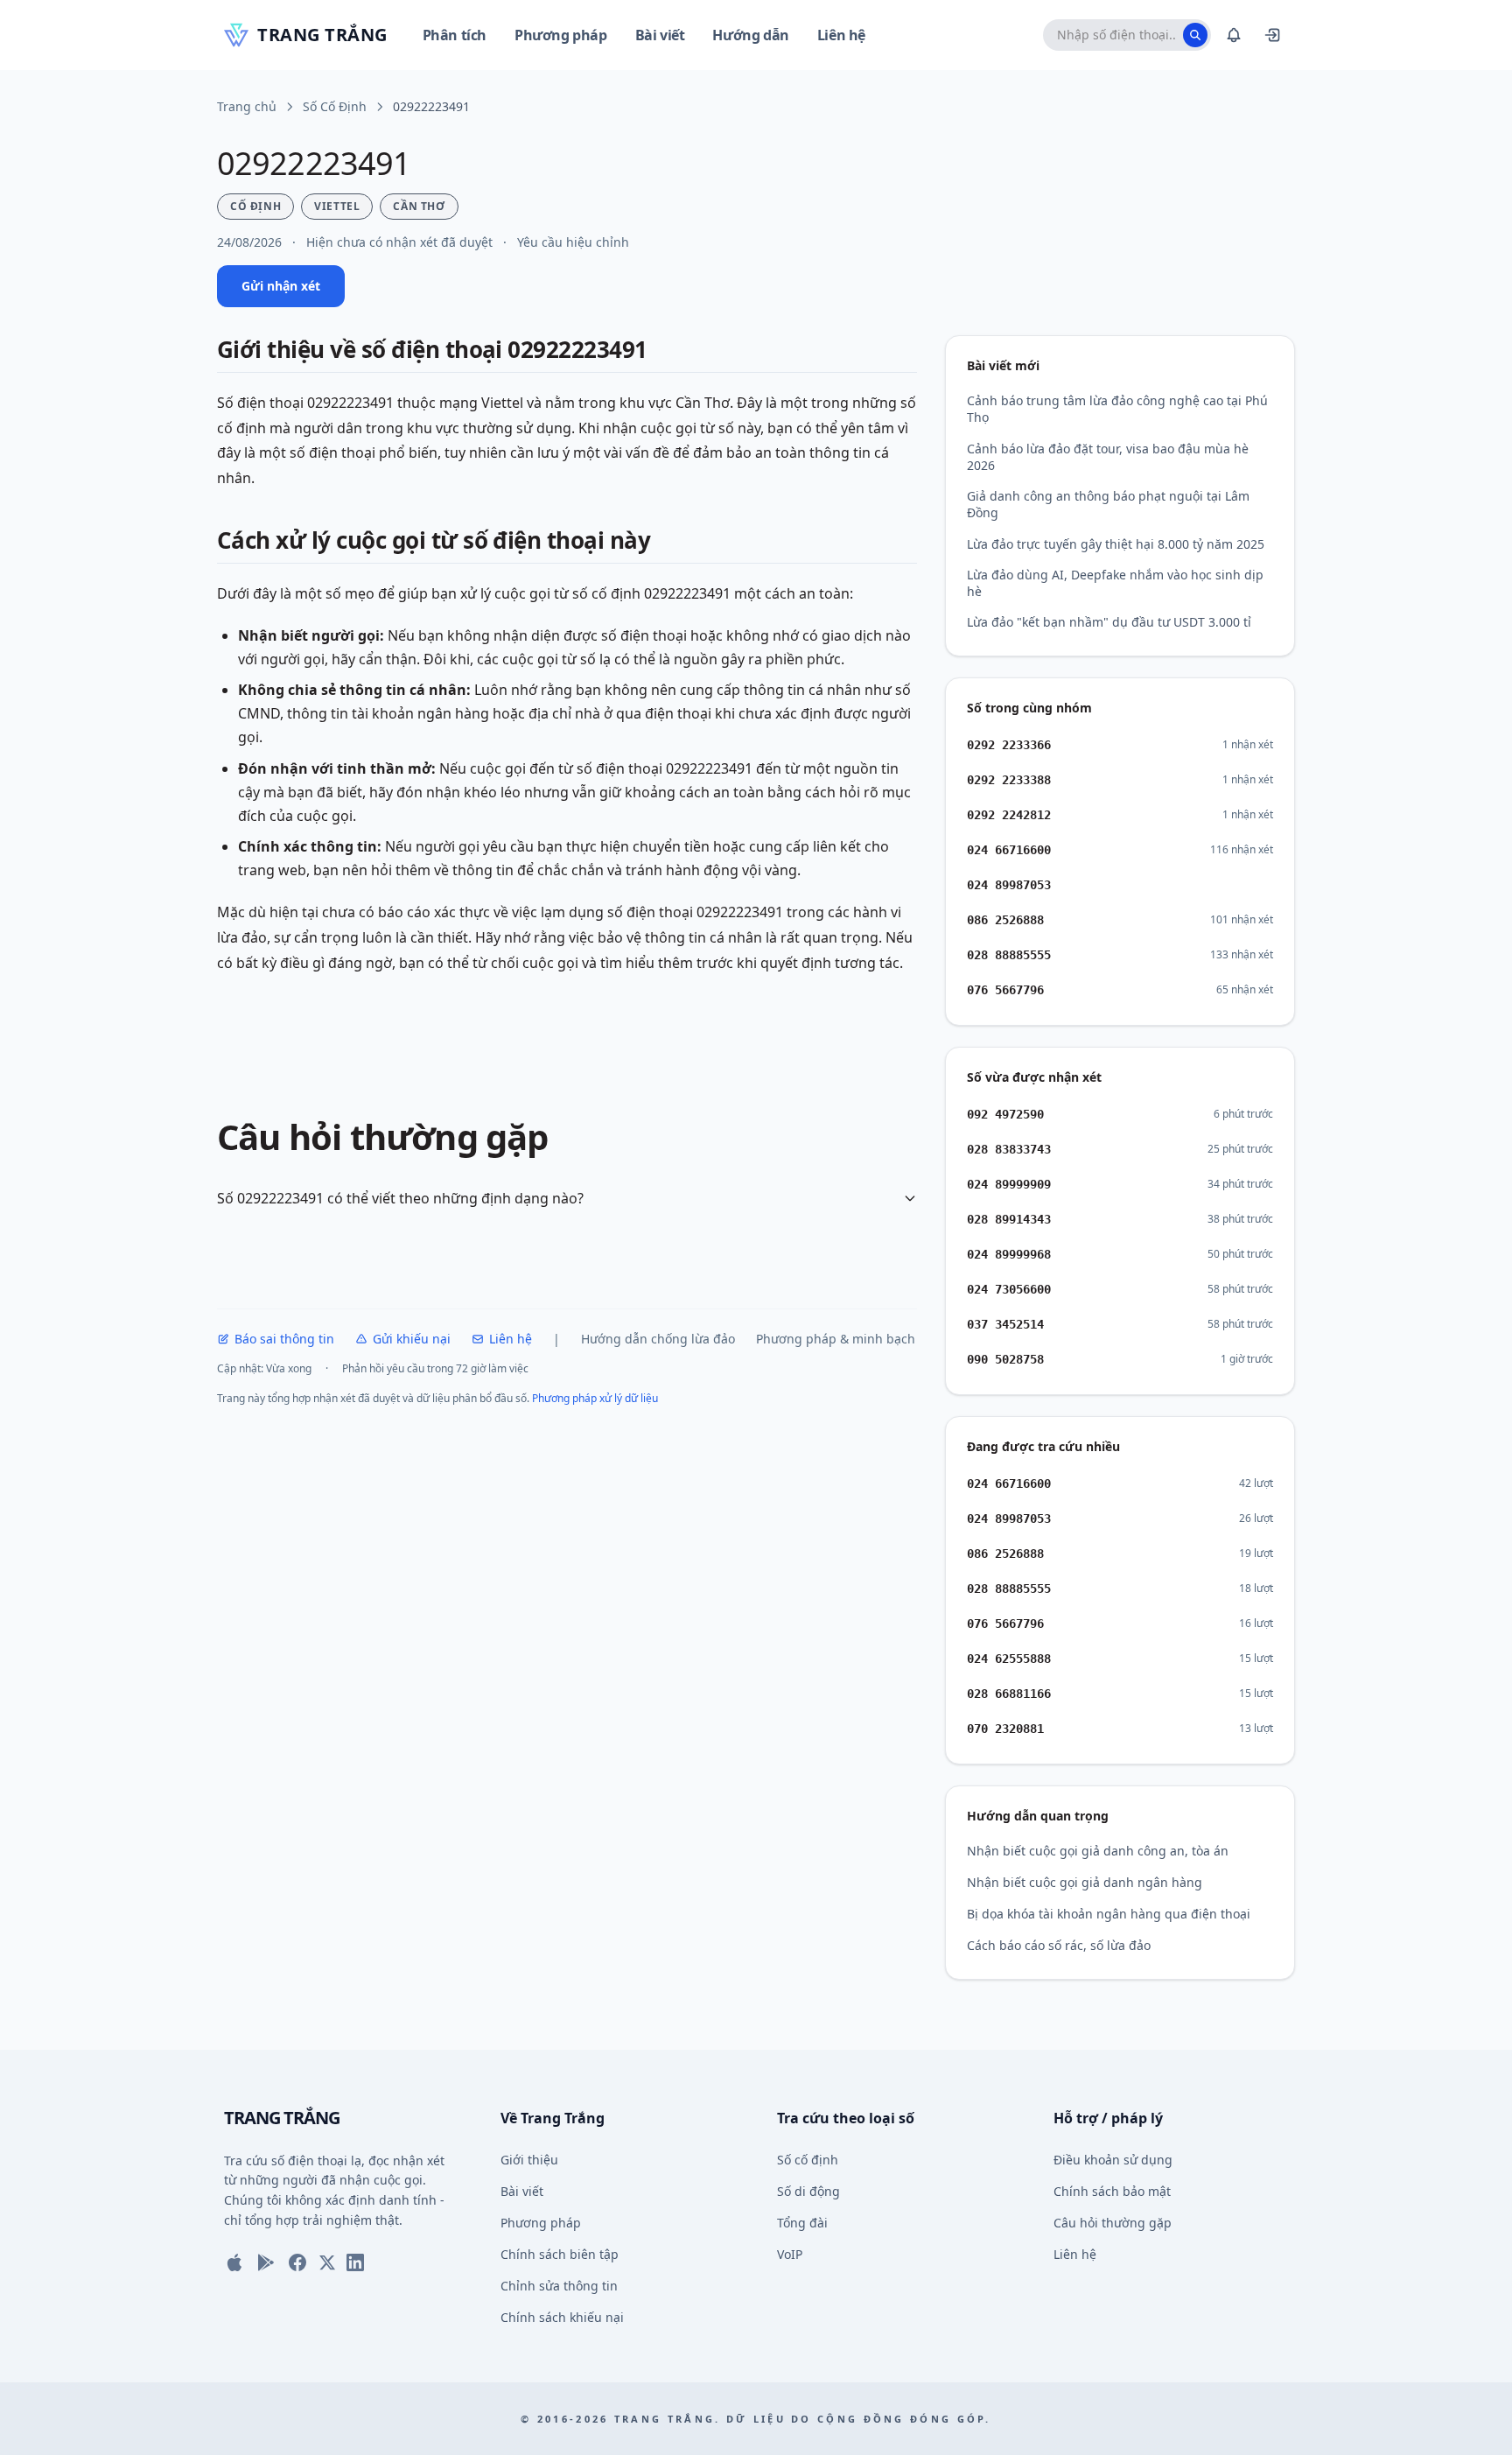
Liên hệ (841, 35)
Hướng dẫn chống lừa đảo (658, 1339)
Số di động (808, 2191)
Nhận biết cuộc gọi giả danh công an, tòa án (1098, 1851)
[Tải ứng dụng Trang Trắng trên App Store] (234, 2262)
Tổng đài (802, 2223)
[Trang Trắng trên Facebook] (297, 2262)
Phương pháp (561, 35)
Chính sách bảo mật (1112, 2191)
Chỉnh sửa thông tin (559, 2286)
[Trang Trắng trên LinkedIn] (355, 2262)
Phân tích (455, 35)
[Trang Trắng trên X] (327, 2262)
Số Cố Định (335, 106)
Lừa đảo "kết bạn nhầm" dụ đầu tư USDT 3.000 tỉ (1109, 622)
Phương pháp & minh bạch (836, 1339)
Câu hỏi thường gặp (1113, 2223)
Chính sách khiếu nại (562, 2317)
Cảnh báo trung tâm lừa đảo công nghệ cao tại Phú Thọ (1117, 409)
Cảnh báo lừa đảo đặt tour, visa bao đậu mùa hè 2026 (1108, 457)
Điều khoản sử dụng (1113, 2160)
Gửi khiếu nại (412, 1339)
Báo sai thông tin (284, 1339)
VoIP (790, 2254)
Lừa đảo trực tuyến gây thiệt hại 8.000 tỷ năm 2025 (1116, 544)
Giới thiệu (529, 2160)
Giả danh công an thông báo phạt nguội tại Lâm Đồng (1108, 504)
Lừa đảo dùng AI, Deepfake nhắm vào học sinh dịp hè (1115, 583)
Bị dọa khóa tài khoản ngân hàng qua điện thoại (1109, 1914)
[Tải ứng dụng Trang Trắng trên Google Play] (266, 2262)
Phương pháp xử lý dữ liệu (595, 1398)
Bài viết (660, 35)
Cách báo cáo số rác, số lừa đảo (1059, 1945)
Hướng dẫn (750, 35)
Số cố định (808, 2160)
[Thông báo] (1234, 35)
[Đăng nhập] (1272, 35)
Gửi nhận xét (281, 286)
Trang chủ (247, 106)
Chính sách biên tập (560, 2254)
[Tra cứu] (1195, 35)
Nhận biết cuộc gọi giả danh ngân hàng (1085, 1882)
